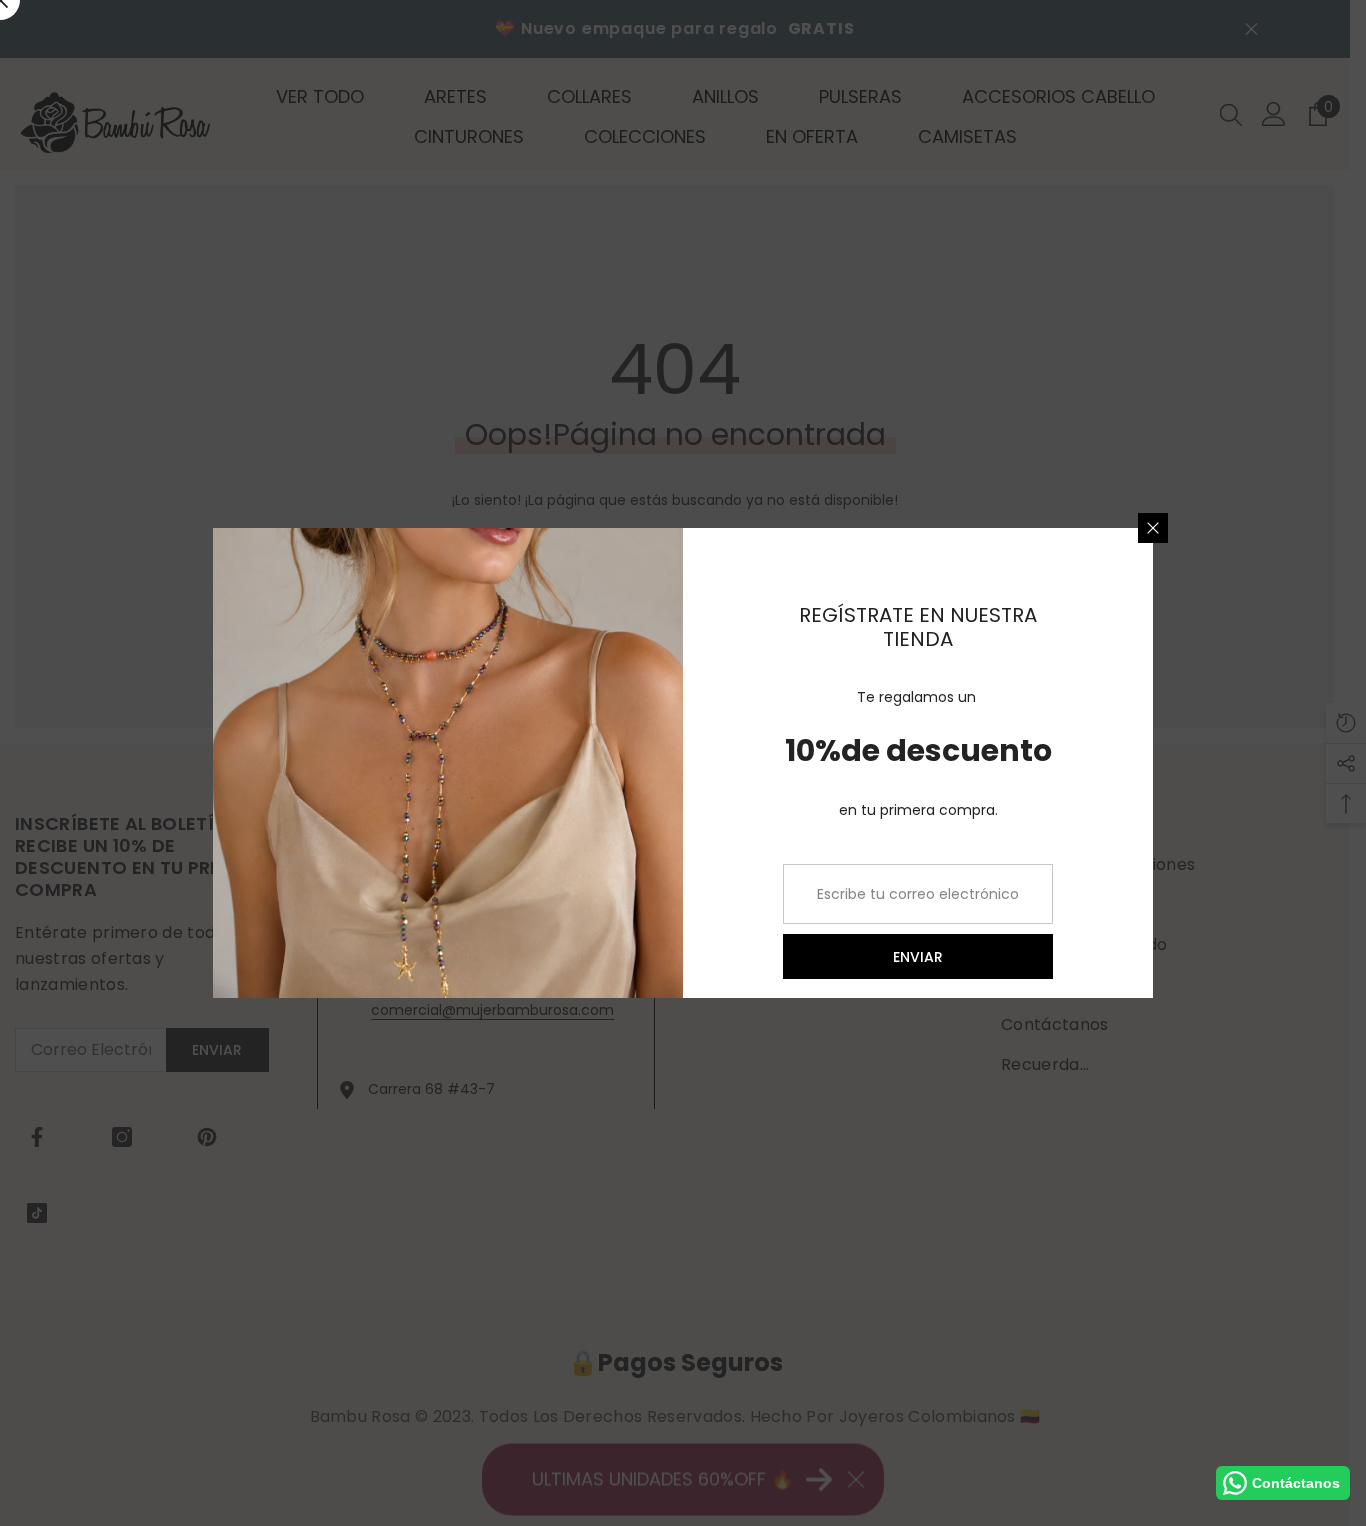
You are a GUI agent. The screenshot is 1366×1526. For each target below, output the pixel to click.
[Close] (1153, 528)
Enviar (918, 957)
